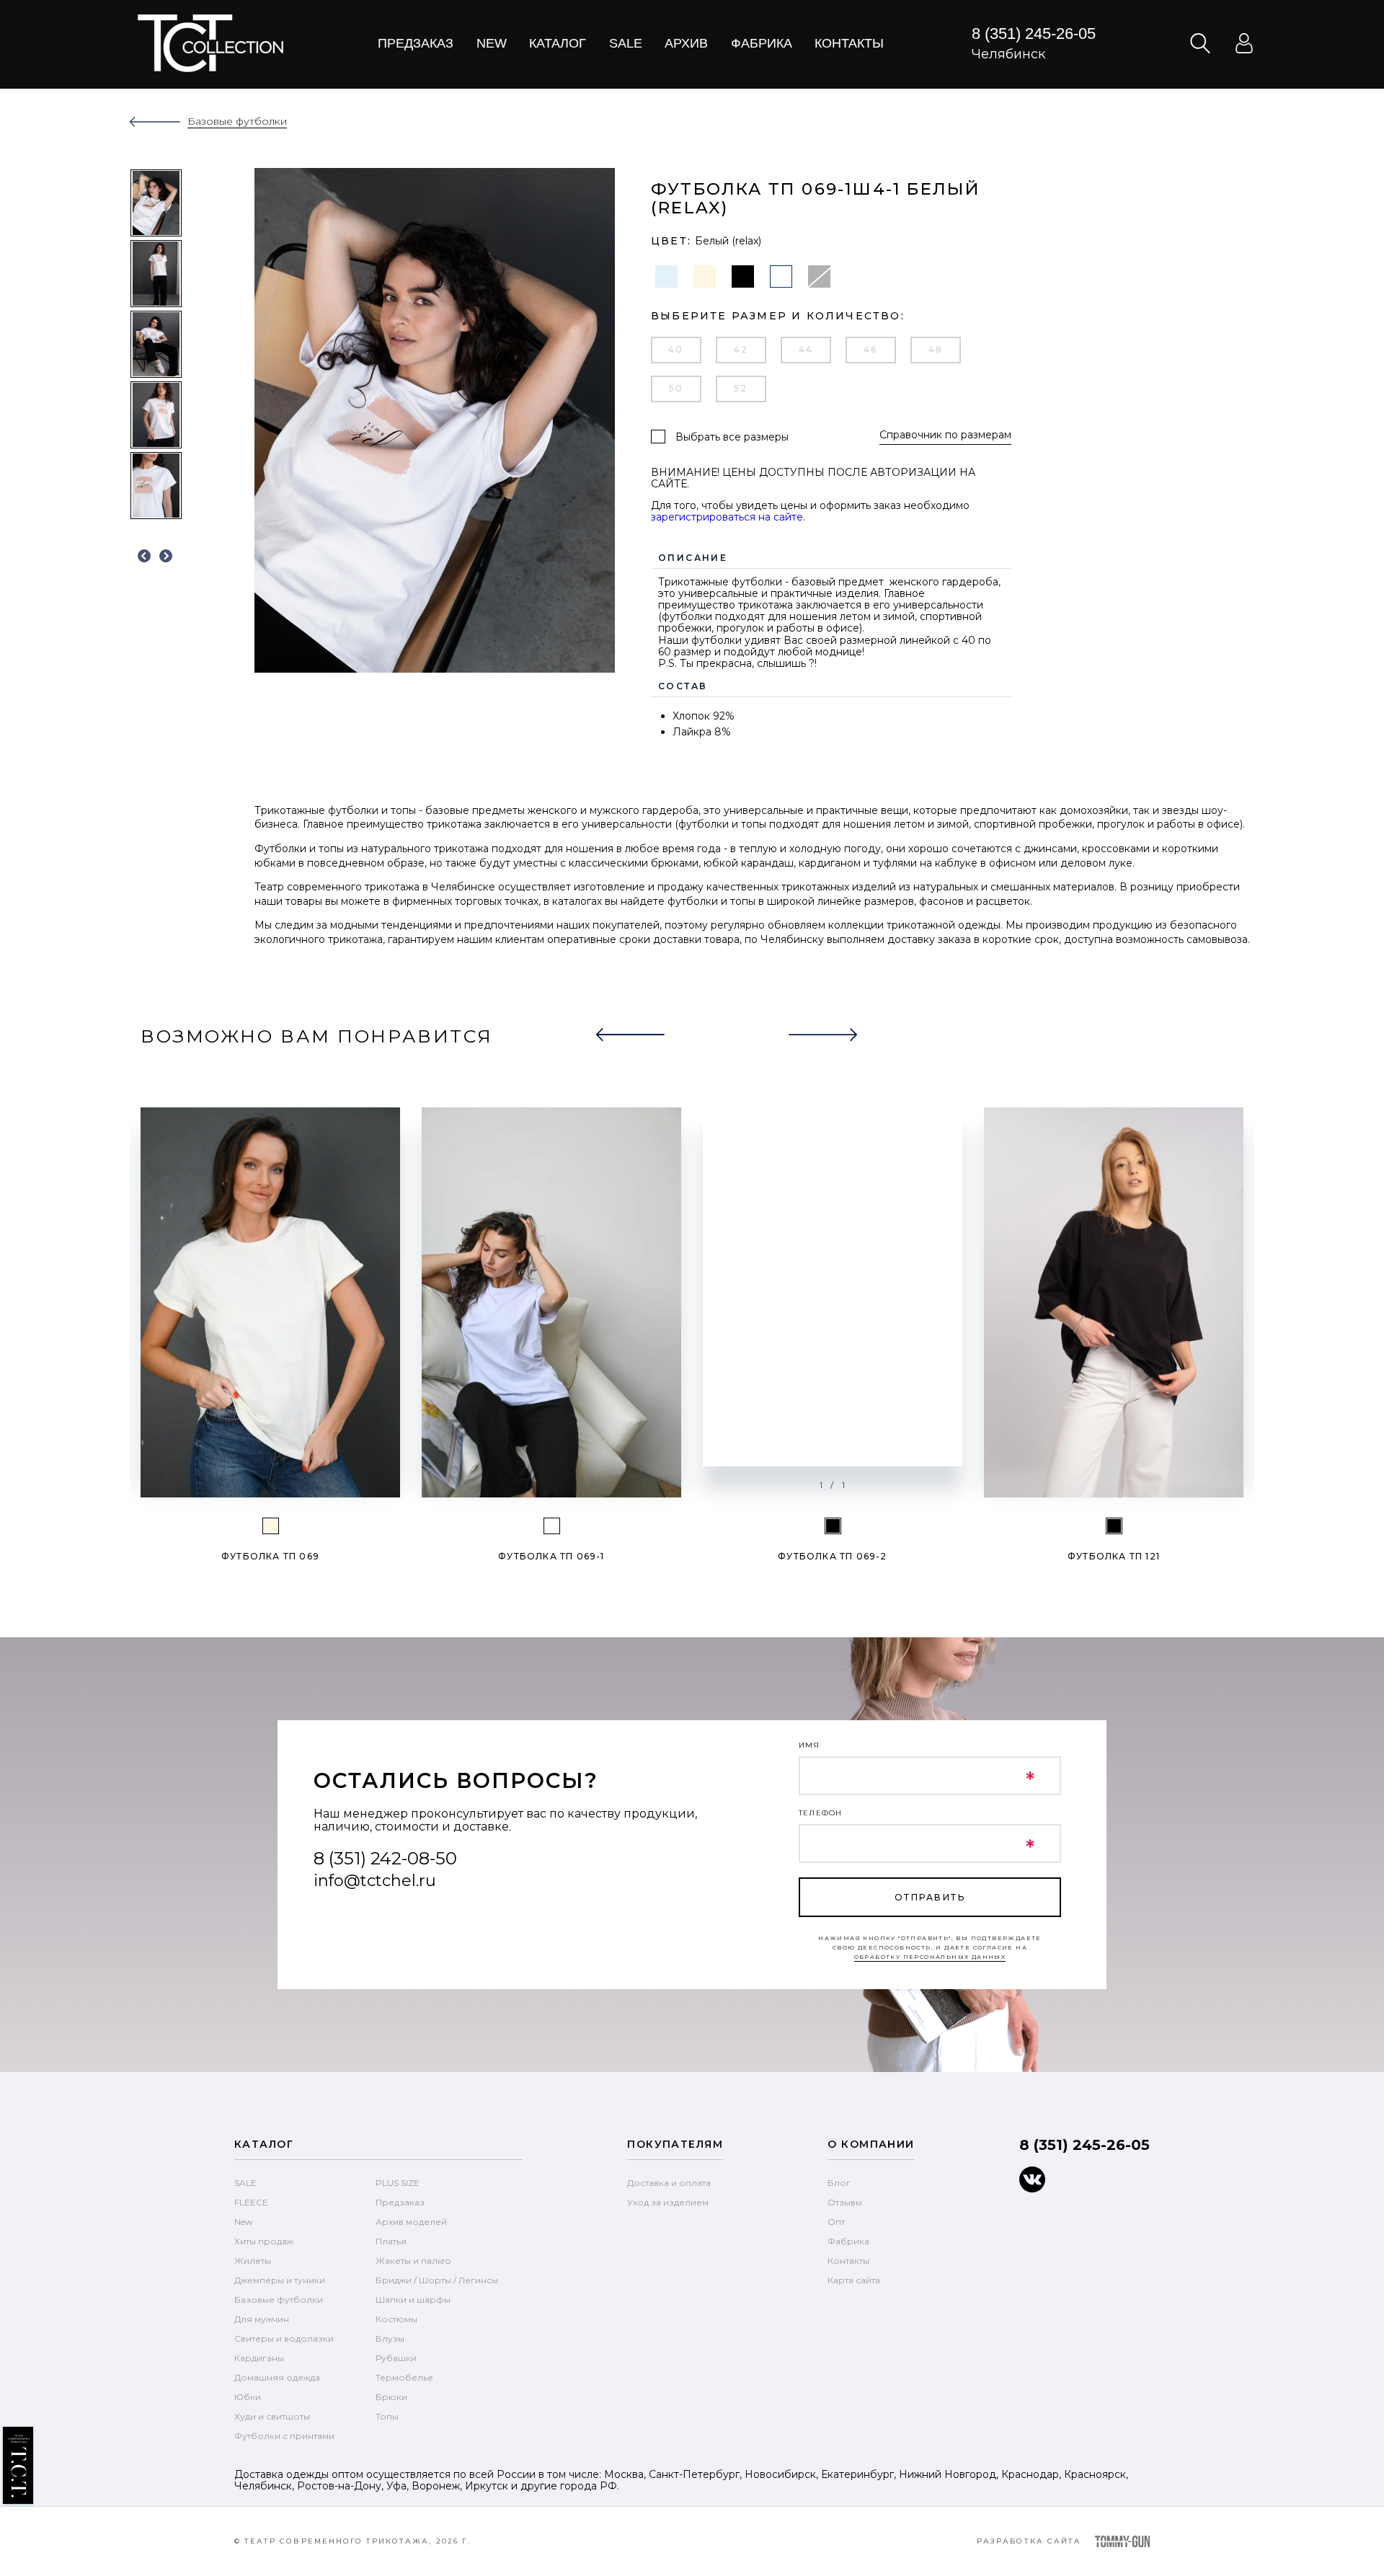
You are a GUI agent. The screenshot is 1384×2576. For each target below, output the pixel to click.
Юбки (248, 2397)
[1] (552, 1526)
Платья (391, 2241)
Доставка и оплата (669, 2183)
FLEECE (251, 2202)
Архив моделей (411, 2222)
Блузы (390, 2338)
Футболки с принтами (284, 2436)
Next (166, 557)
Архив (686, 43)
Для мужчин (262, 2319)
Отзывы (845, 2202)
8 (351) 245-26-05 (1034, 34)
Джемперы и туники (280, 2280)
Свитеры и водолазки (284, 2338)
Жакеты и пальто (413, 2261)
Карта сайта (854, 2280)
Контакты (849, 43)
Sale (626, 43)
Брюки (391, 2397)
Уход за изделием (668, 2202)
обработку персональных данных (930, 1957)
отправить (930, 1897)
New (492, 43)
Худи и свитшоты (272, 2416)
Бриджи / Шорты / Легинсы (437, 2280)
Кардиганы (259, 2358)
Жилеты (253, 2261)
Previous (144, 557)
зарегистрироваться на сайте (727, 517)
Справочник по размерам (945, 435)
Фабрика (762, 43)
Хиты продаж (264, 2241)
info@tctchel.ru (375, 1881)
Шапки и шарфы (413, 2300)
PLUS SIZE (398, 2183)
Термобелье (404, 2377)
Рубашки (396, 2358)
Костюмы (396, 2319)
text (210, 43)
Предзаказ (416, 43)
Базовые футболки (279, 2300)
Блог (839, 2183)
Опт (836, 2222)
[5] (833, 1526)
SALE (245, 2183)
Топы (387, 2416)
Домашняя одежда (277, 2377)
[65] (271, 1526)
